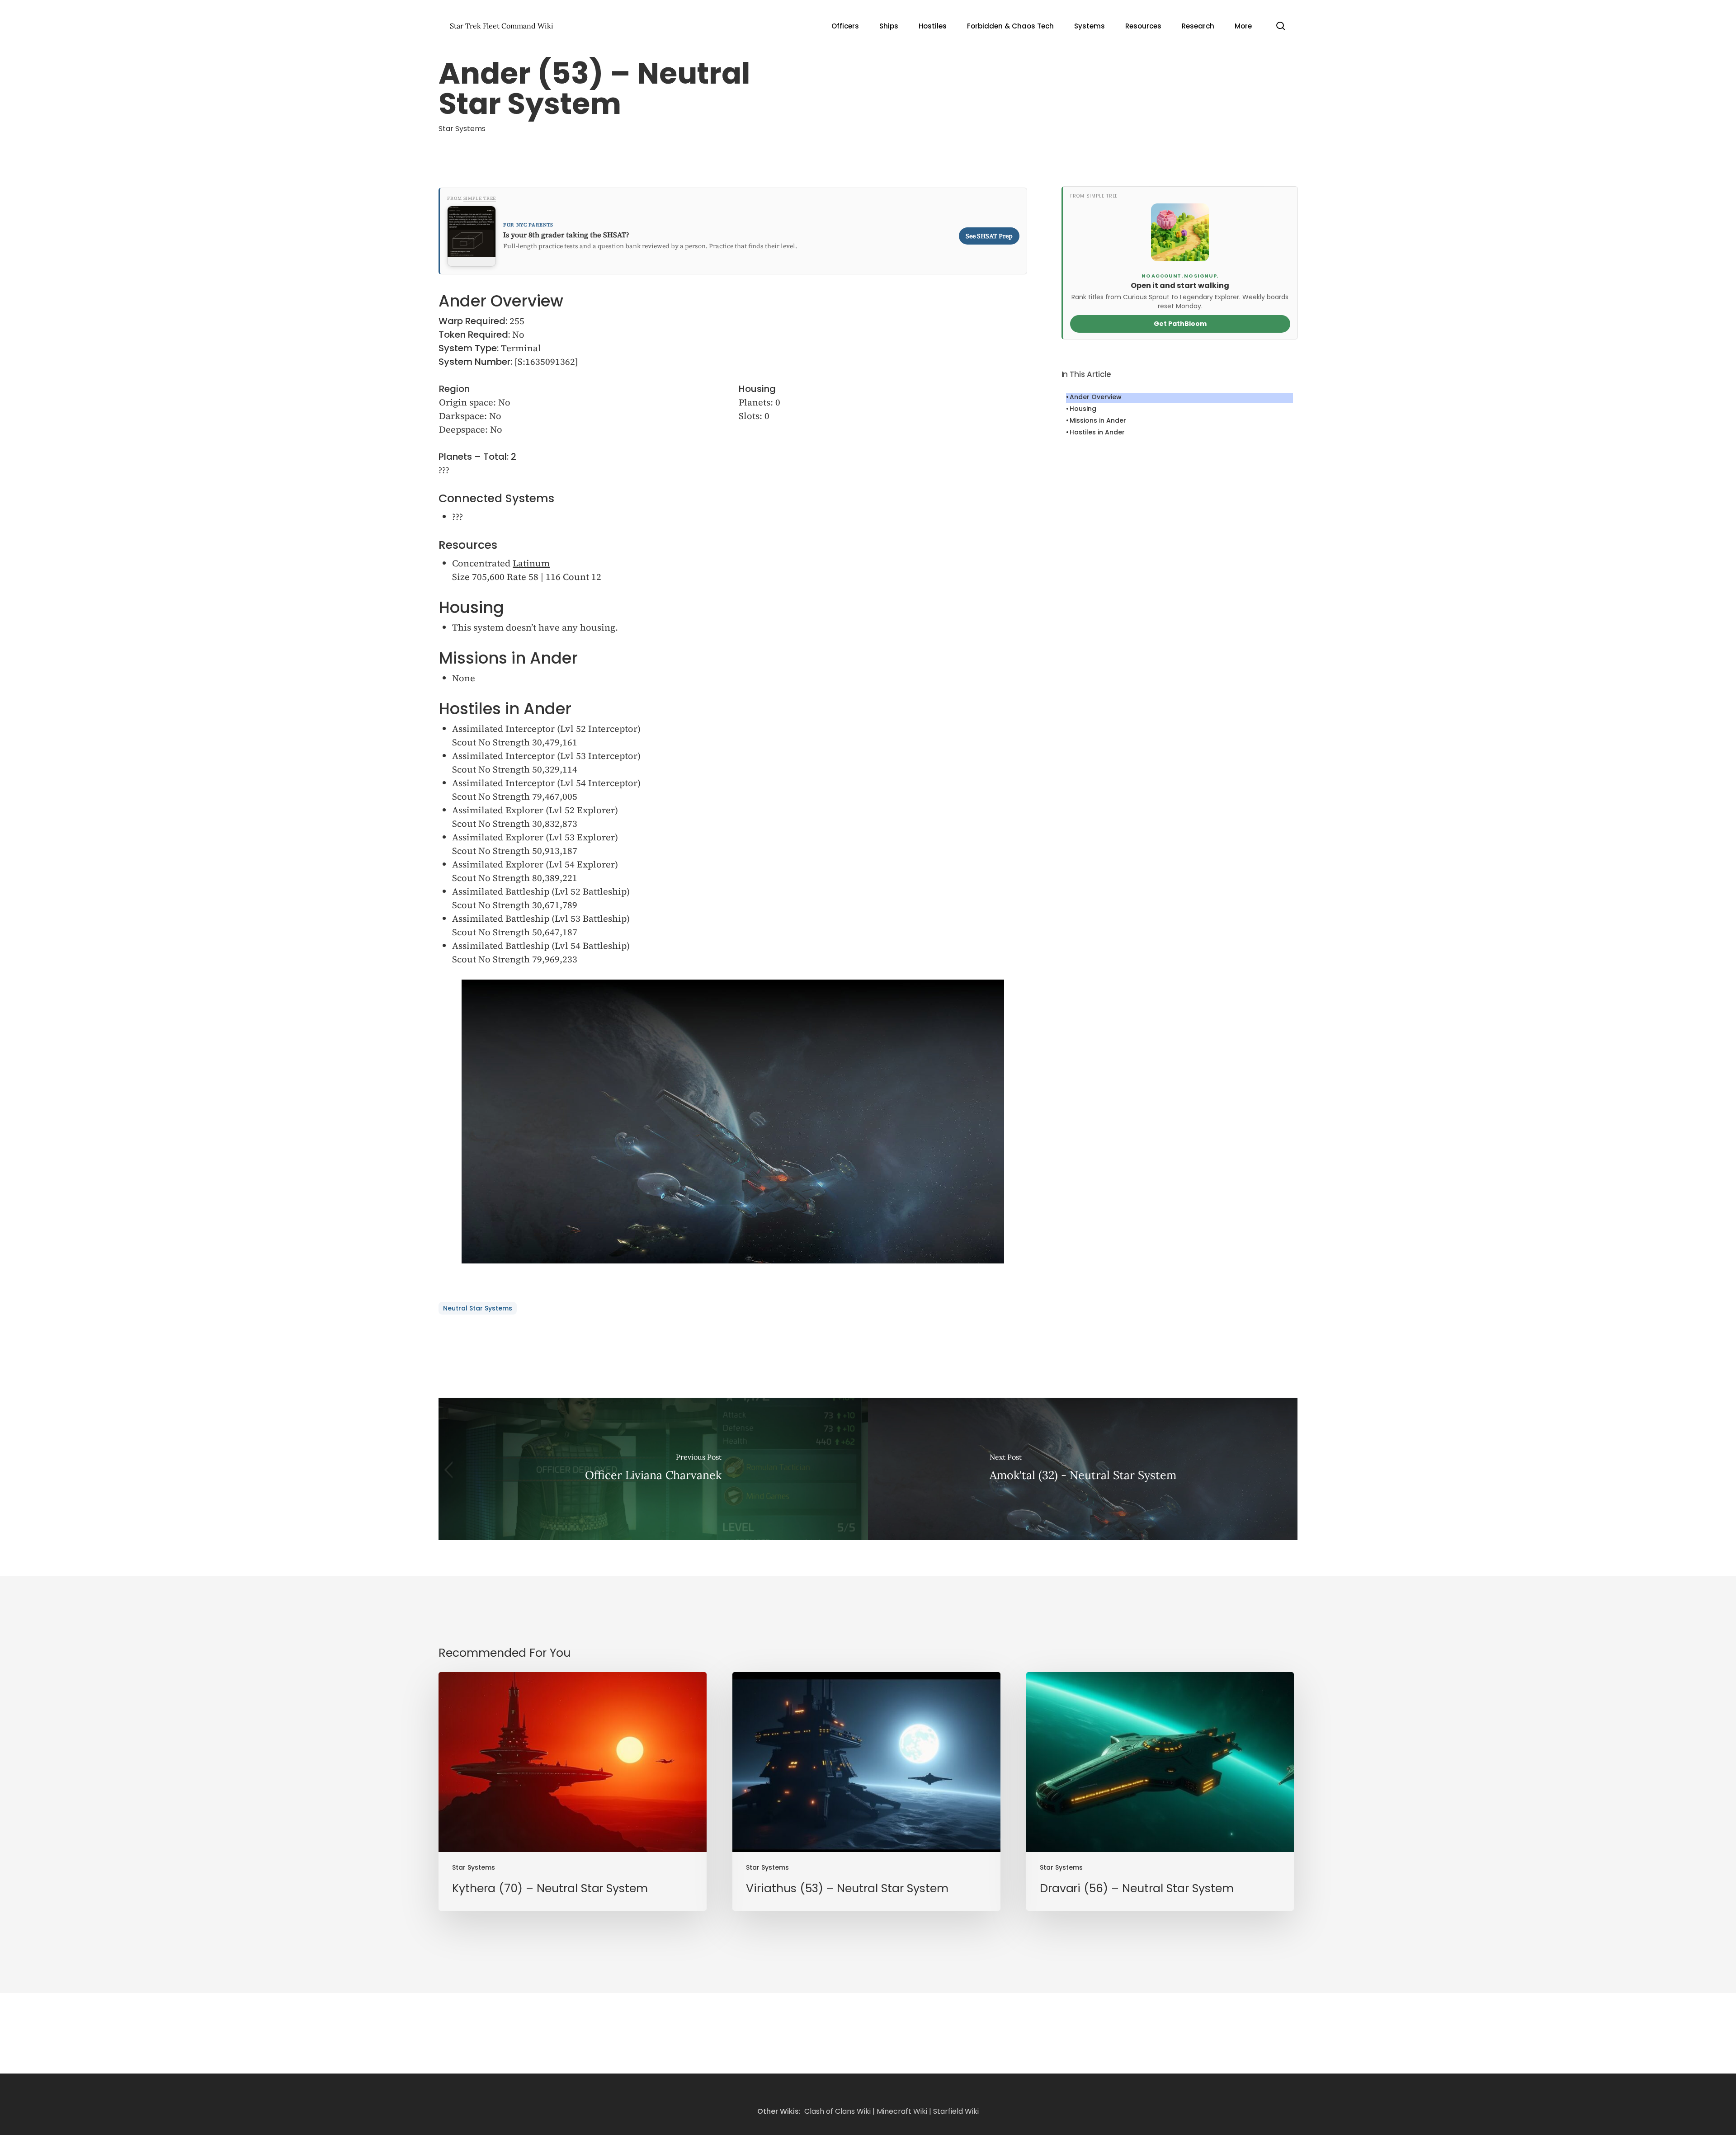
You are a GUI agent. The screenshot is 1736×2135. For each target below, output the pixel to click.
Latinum (531, 563)
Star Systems (462, 129)
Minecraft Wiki (902, 2111)
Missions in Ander (1098, 420)
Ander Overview (1096, 397)
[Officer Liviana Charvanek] (653, 1469)
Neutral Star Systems (478, 1308)
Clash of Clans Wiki (837, 2111)
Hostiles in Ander (1097, 432)
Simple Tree (480, 198)
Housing (1083, 409)
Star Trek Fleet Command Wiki (502, 26)
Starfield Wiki (956, 2111)
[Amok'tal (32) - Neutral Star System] (1083, 1469)
